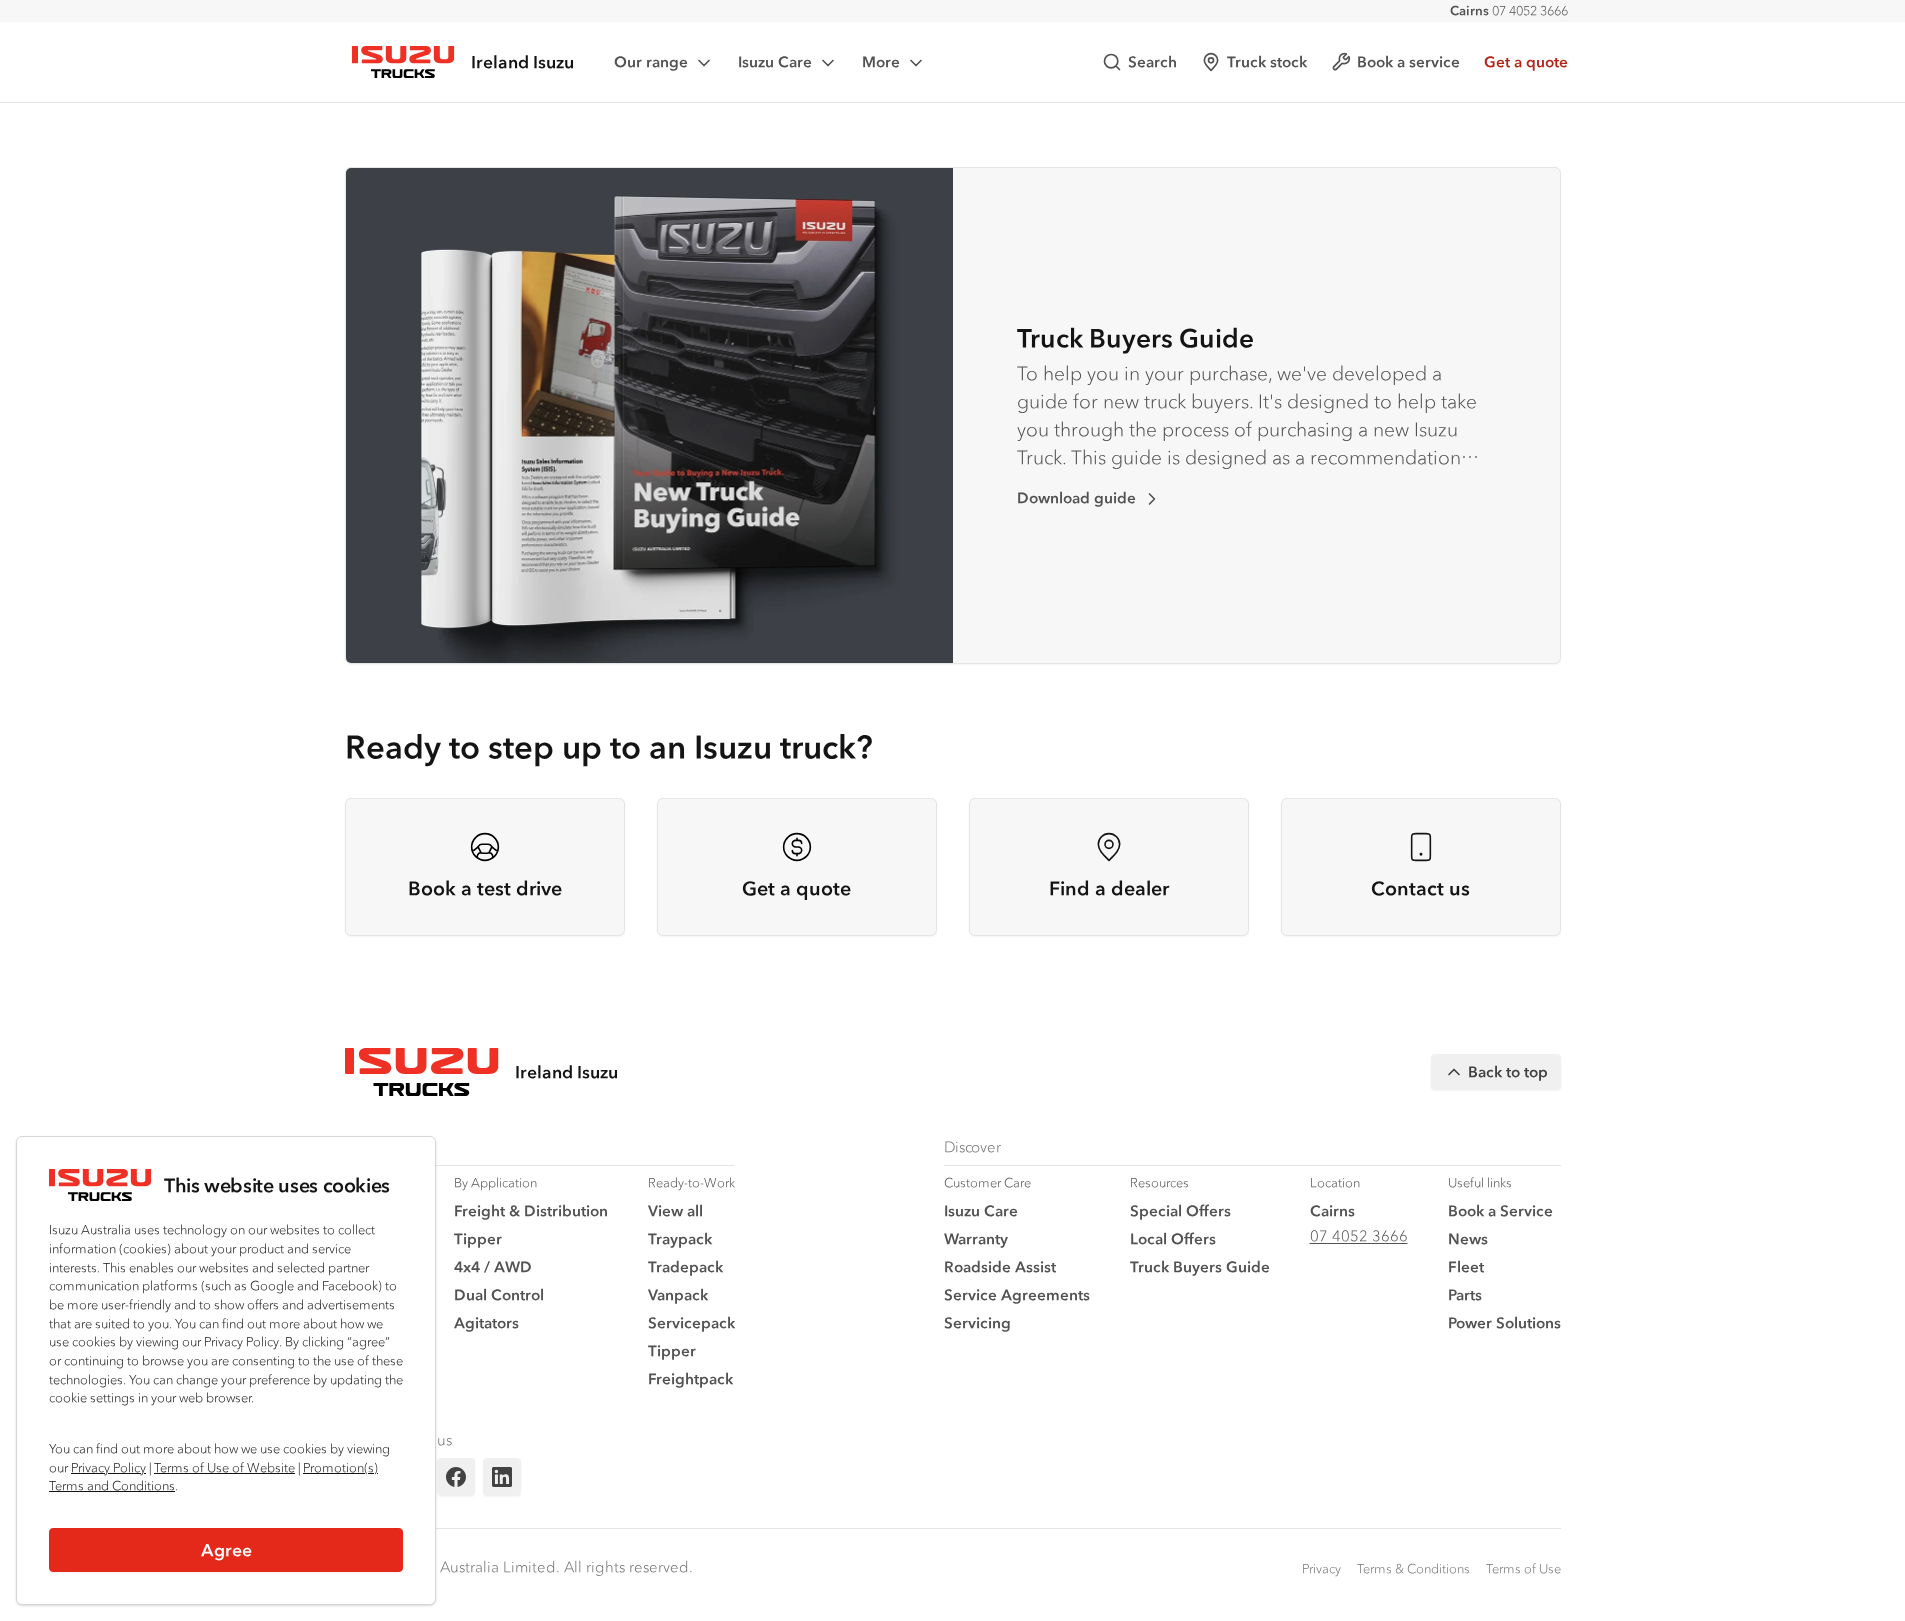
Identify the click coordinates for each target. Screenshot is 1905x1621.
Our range (651, 61)
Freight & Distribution (531, 1210)
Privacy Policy (108, 1467)
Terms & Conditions (1413, 1568)
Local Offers (1173, 1238)
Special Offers (1180, 1210)
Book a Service (1500, 1210)
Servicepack (691, 1322)
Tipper (478, 1238)
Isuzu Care (775, 61)
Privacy (1321, 1568)
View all (675, 1210)
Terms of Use (1523, 1568)
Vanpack (678, 1294)
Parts (1465, 1294)
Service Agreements (1017, 1294)
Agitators (486, 1322)
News (1468, 1238)
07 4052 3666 (1509, 10)
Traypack (680, 1238)
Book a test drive (485, 888)
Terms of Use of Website (224, 1467)
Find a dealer (1109, 888)
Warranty (976, 1238)
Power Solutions (1504, 1322)
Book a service (1408, 61)
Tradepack (685, 1266)
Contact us (1420, 888)
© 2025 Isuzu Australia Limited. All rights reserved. (519, 1566)
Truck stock (1267, 61)
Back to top (1508, 1071)
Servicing (977, 1322)
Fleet (1466, 1266)
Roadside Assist (1000, 1266)
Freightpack (690, 1378)
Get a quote (1526, 61)
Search (1152, 61)
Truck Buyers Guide (1135, 338)
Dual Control (499, 1294)
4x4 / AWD (493, 1266)
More (881, 61)
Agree (226, 1550)
